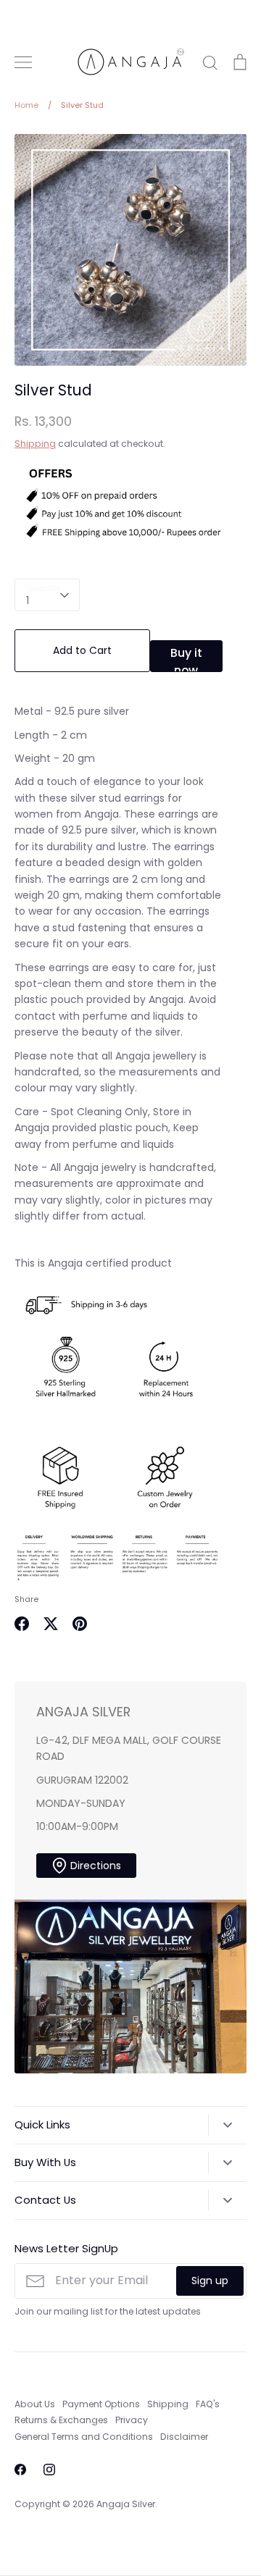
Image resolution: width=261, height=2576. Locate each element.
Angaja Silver (126, 2504)
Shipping (35, 444)
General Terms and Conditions (84, 2437)
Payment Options (101, 2404)
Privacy (132, 2420)
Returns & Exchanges (61, 2420)
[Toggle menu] (23, 62)
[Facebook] (20, 2470)
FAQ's (208, 2404)
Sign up (210, 2281)
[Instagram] (49, 2470)
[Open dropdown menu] (227, 2125)
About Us (35, 2404)
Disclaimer (184, 2437)
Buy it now (186, 658)
